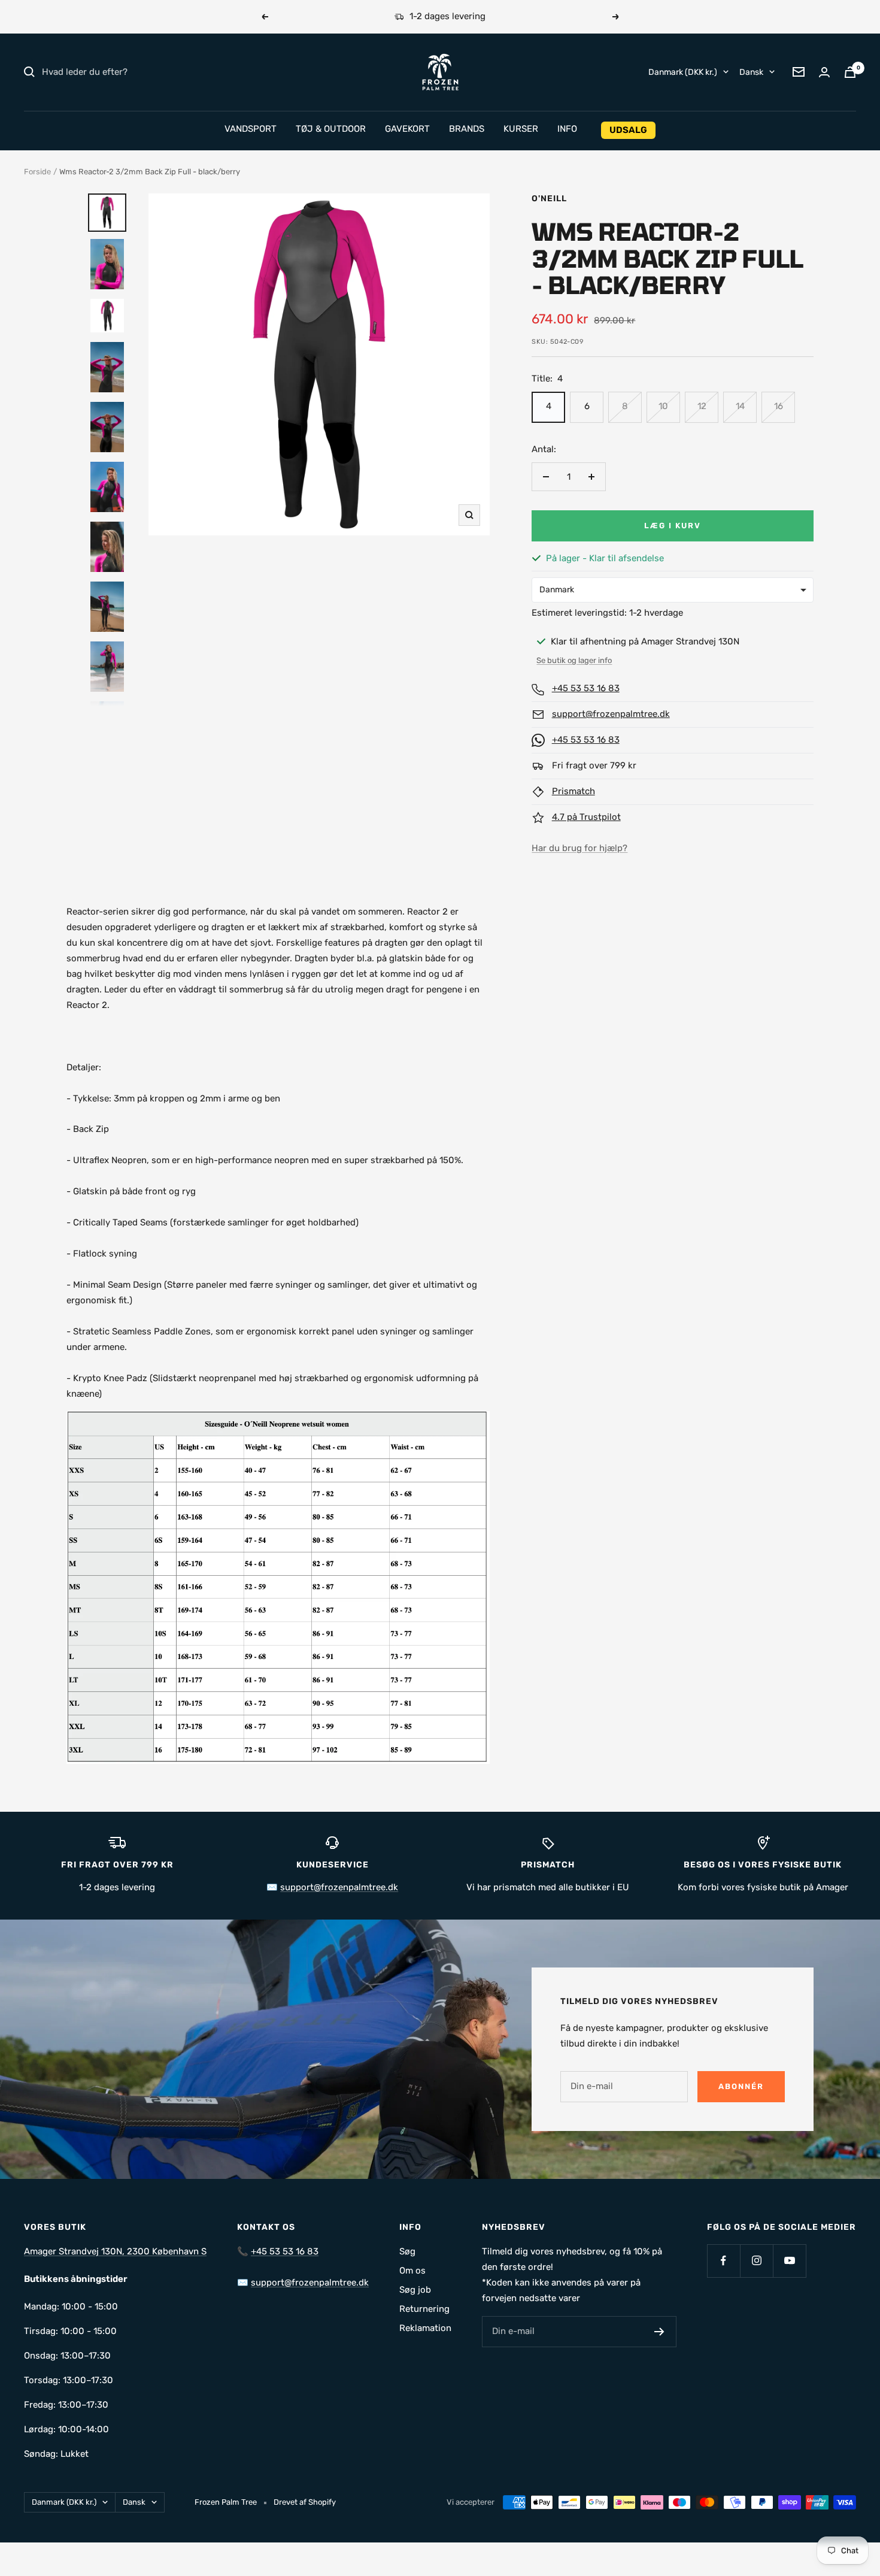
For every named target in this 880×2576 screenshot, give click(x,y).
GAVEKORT (407, 129)
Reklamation (425, 2328)
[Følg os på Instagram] (756, 2261)
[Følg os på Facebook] (723, 2261)
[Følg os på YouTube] (789, 2261)
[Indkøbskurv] (850, 72)
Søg (407, 2251)
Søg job (415, 2290)
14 (740, 406)
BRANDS (467, 129)
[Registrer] (659, 2332)
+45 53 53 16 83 (586, 688)
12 (702, 406)
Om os (412, 2271)
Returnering (424, 2309)
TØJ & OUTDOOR (331, 129)
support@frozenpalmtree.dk (611, 714)
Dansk (751, 72)
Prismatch (573, 791)
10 (663, 406)
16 (779, 406)
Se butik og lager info (574, 660)
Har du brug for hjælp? (579, 848)
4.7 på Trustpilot (586, 817)
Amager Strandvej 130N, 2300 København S (115, 2251)
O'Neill (549, 199)
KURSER (521, 129)
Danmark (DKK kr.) (683, 72)
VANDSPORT (251, 129)
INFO (567, 129)
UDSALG (628, 130)
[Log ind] (824, 72)
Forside (37, 172)
